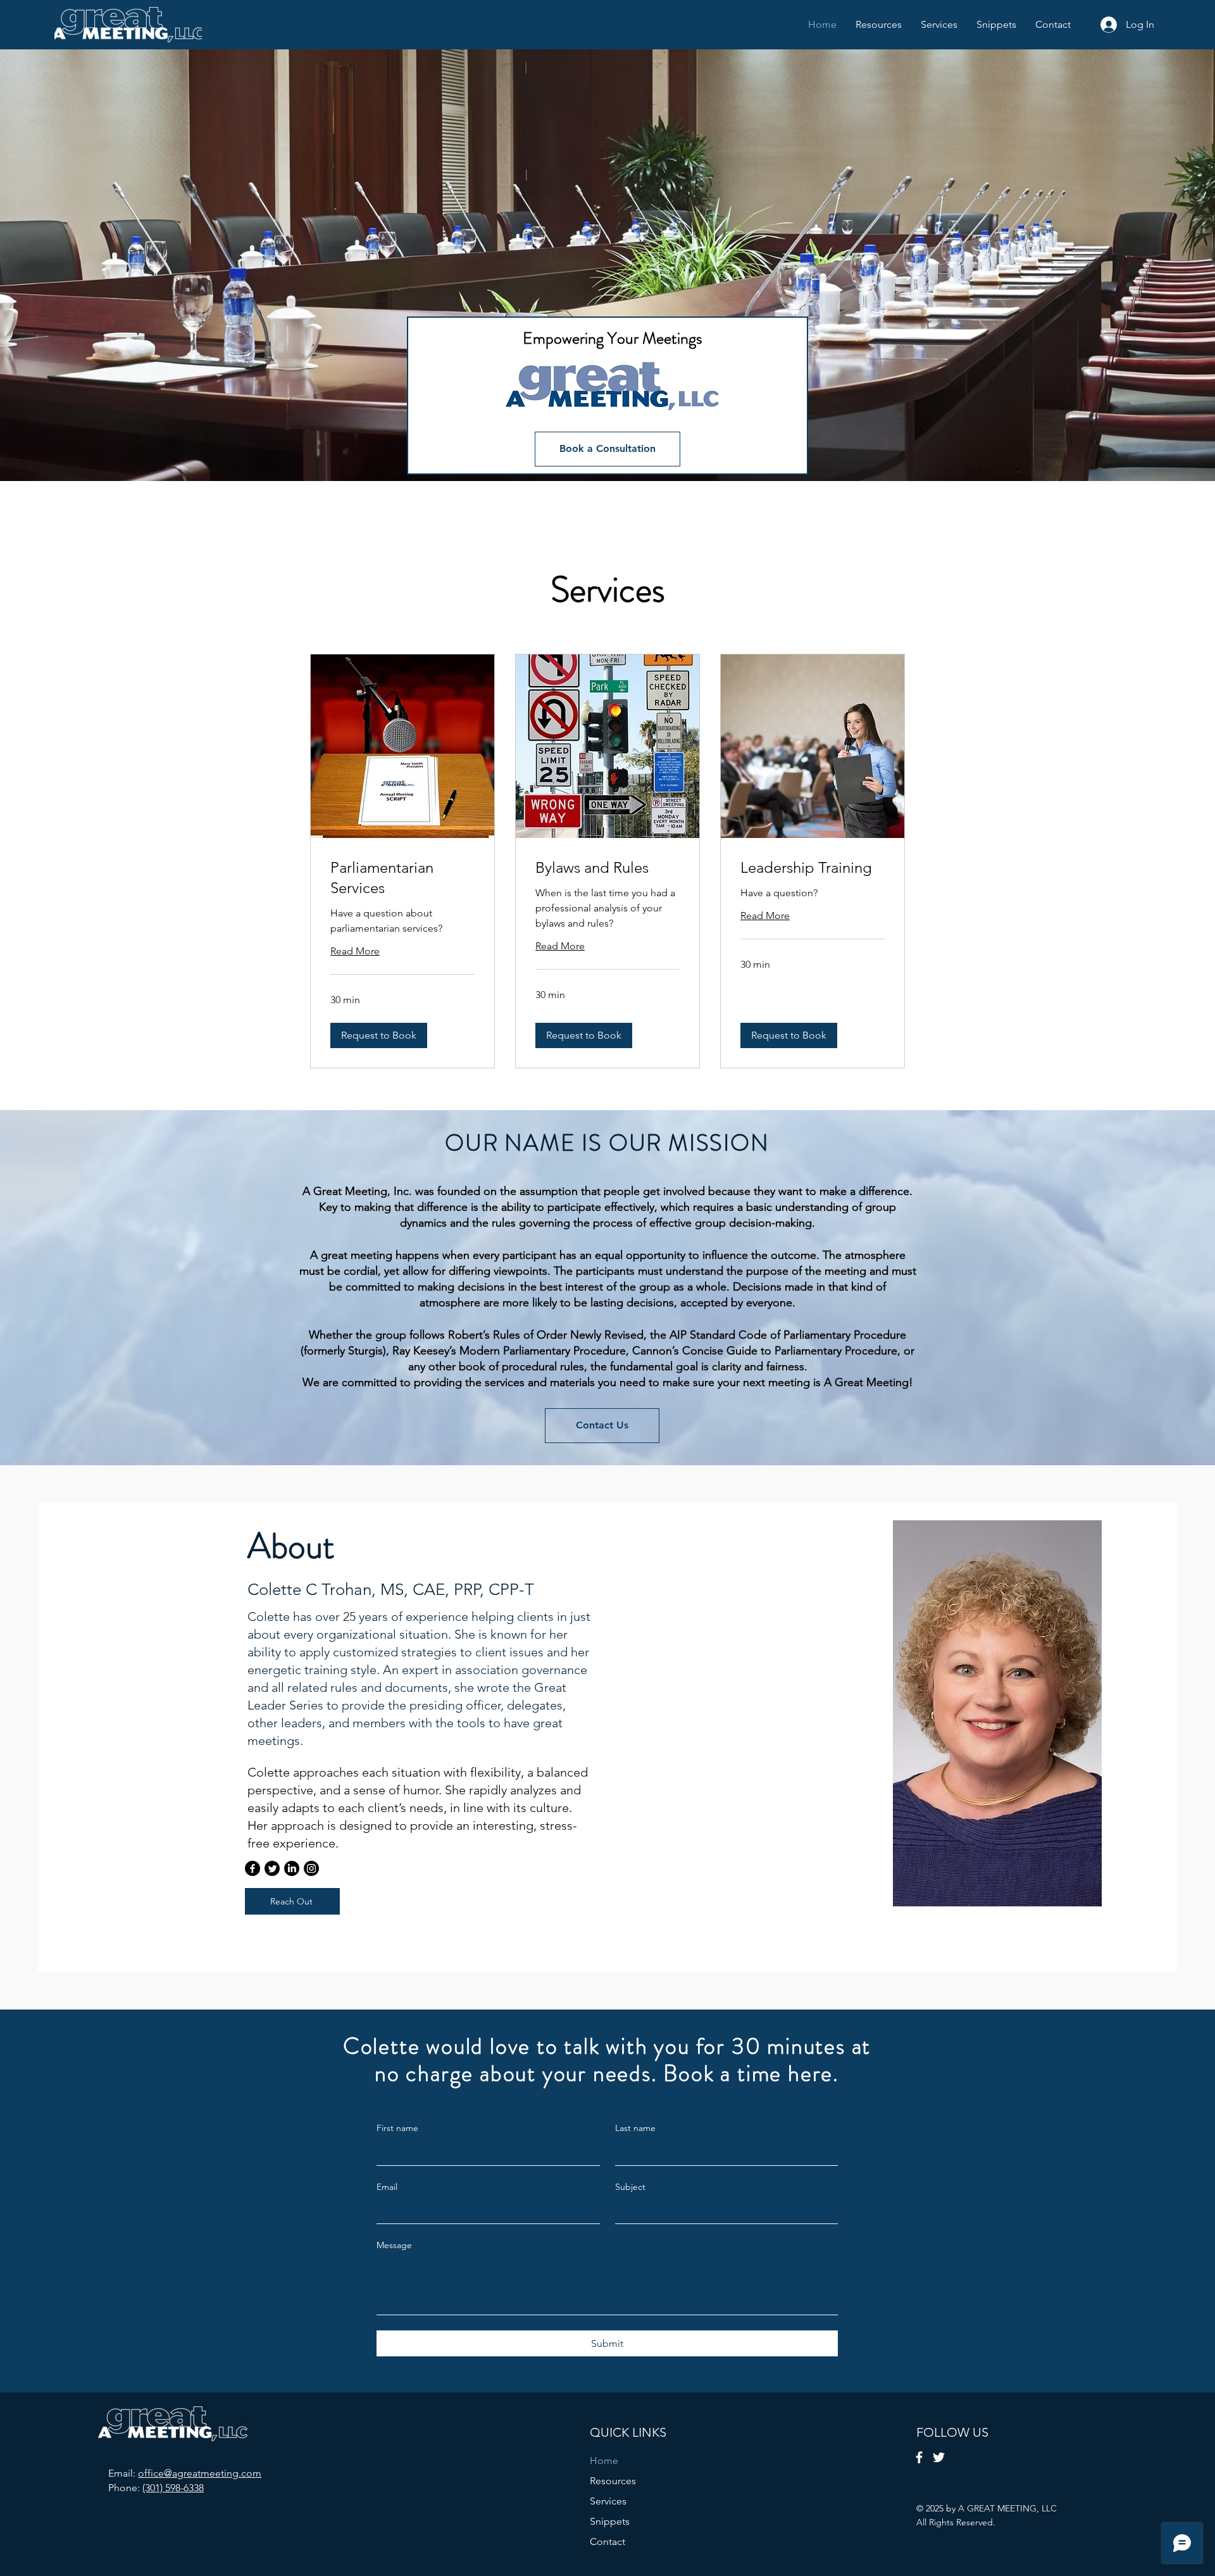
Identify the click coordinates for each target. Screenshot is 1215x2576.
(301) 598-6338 (173, 2488)
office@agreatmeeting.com (200, 2473)
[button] (379, 1035)
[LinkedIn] (292, 1868)
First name (397, 2128)
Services (608, 2501)
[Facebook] (252, 1868)
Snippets (610, 2521)
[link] (402, 878)
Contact (607, 2542)
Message (394, 2245)
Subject (630, 2187)
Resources (613, 2481)
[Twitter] (272, 1868)
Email (387, 2187)
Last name (635, 2128)
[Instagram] (311, 1868)
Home (604, 2460)
